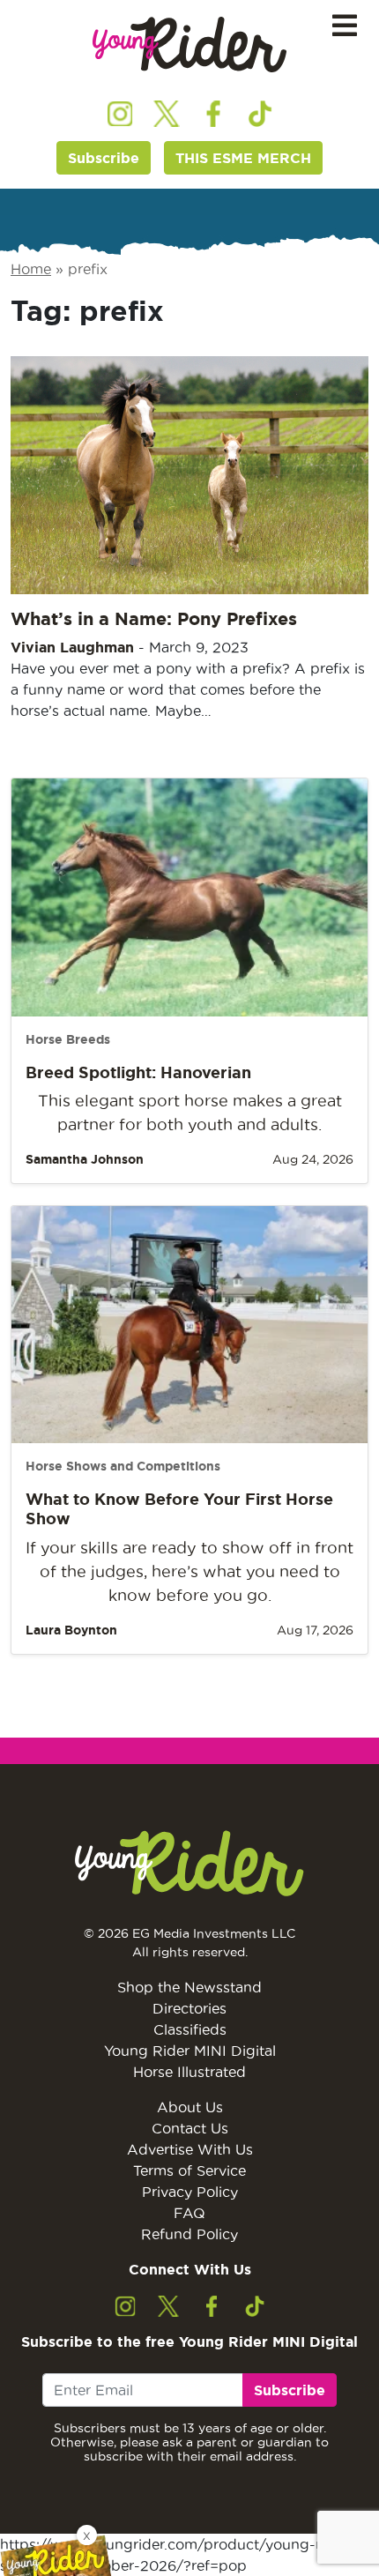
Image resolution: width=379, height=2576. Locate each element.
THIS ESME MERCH (243, 158)
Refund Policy (189, 2234)
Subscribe (104, 158)
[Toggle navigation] (345, 26)
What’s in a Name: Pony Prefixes (154, 618)
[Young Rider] (189, 45)
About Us (190, 2107)
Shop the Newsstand (189, 1987)
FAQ (189, 2213)
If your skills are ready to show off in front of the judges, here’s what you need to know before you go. (189, 1571)
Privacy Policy (190, 2192)
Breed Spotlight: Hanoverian (138, 1072)
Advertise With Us (190, 2149)
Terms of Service (189, 2170)
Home (31, 269)
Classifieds (190, 2029)
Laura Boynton (71, 1630)
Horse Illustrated (189, 2072)
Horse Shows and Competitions (123, 1466)
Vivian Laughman (72, 647)
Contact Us (190, 2128)
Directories (189, 2008)
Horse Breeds (68, 1039)
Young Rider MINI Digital (190, 2051)
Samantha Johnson (85, 1159)
